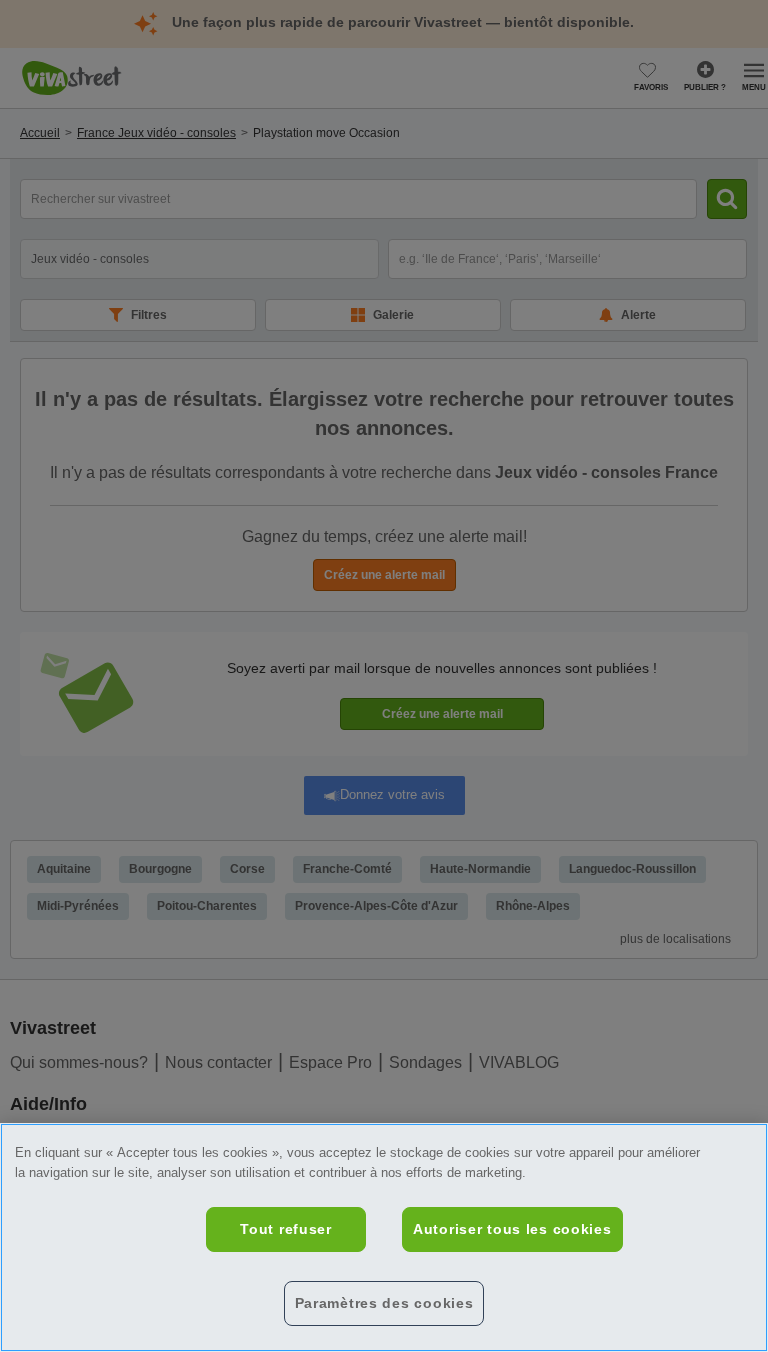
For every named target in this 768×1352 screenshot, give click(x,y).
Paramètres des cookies (384, 1303)
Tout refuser (286, 1229)
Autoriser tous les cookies (512, 1229)
